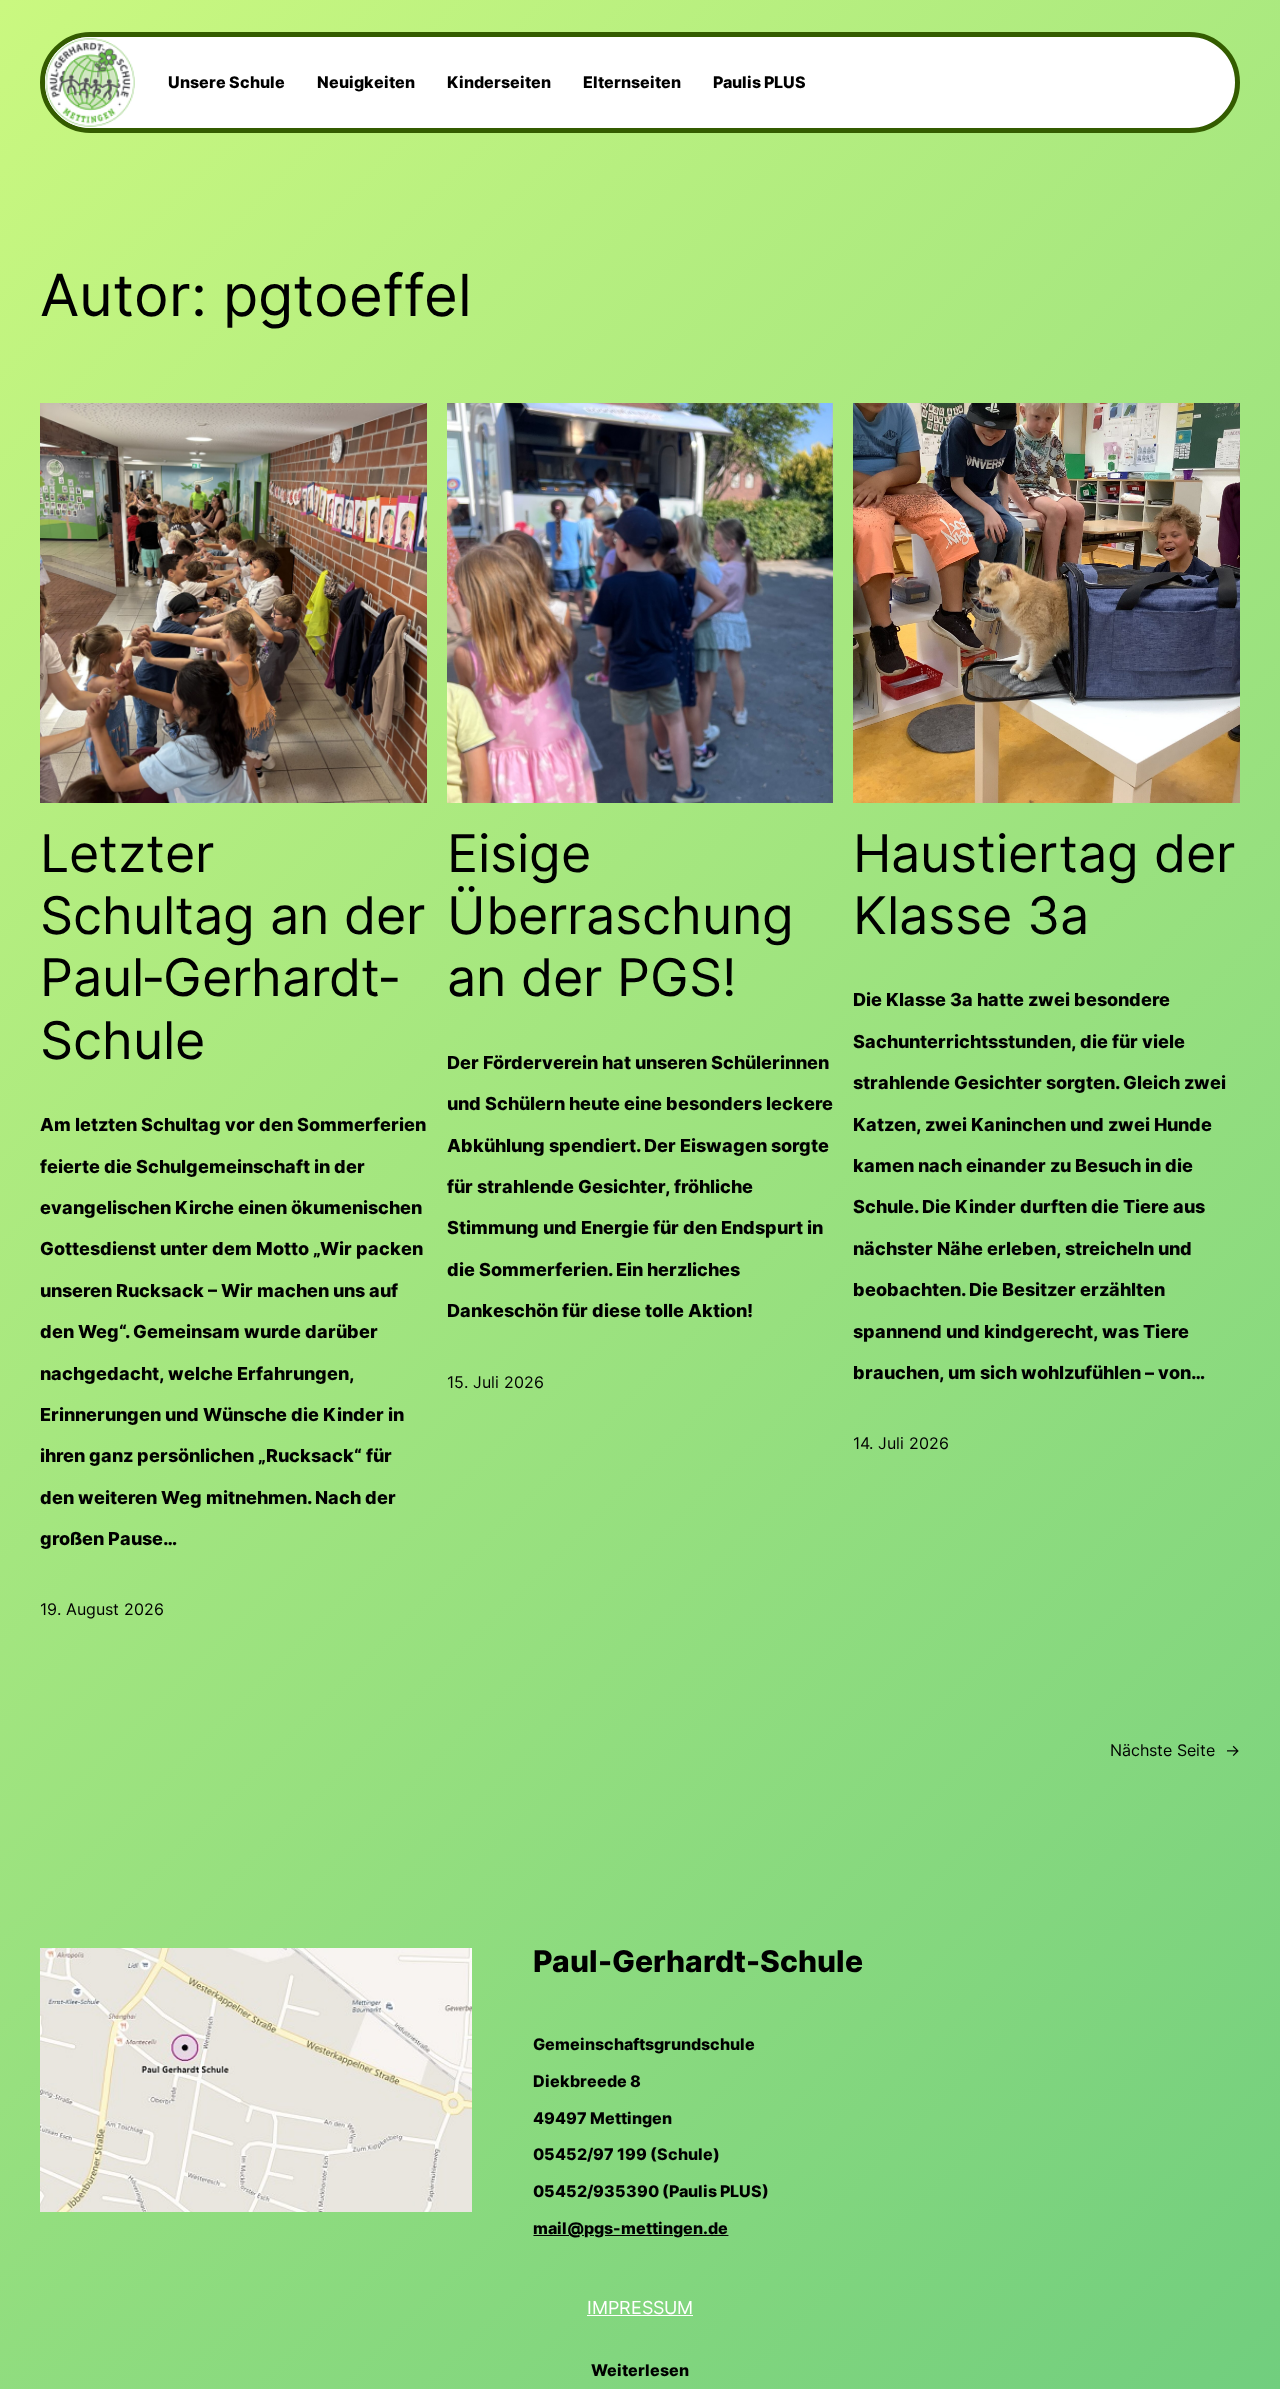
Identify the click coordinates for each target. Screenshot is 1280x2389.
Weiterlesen (640, 2374)
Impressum (640, 2307)
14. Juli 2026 (901, 1443)
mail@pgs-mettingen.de (630, 2228)
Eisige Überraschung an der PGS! (620, 916)
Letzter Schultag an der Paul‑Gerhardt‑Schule (232, 947)
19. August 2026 (102, 1609)
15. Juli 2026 (495, 1382)
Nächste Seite (1175, 1750)
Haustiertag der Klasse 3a (1044, 885)
